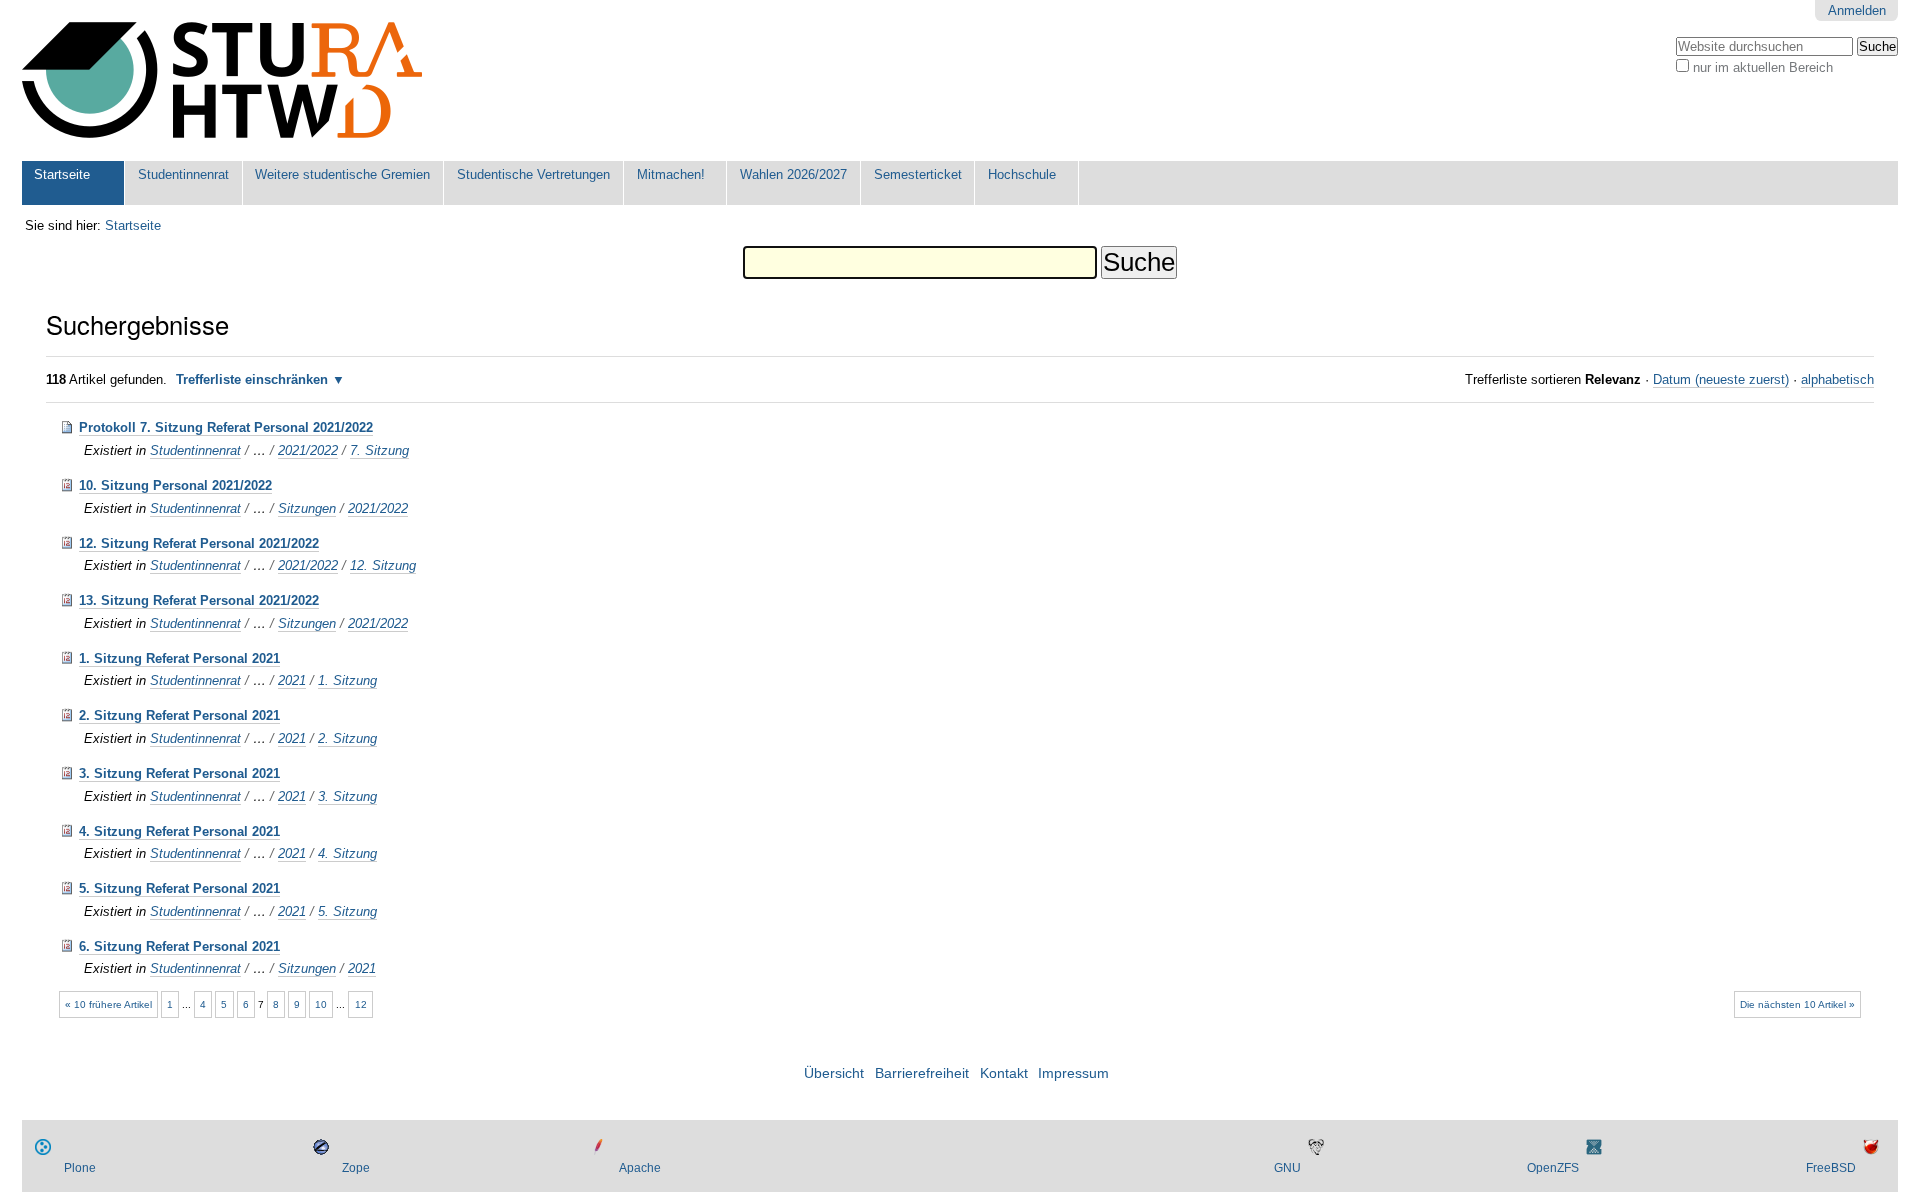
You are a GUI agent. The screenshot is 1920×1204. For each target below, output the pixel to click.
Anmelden (1857, 10)
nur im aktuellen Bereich (1763, 67)
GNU (1287, 1168)
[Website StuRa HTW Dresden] (222, 80)
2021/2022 (308, 450)
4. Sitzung (347, 853)
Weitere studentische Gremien (342, 174)
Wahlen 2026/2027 (793, 174)
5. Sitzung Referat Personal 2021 (179, 888)
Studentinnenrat (183, 174)
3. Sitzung (347, 796)
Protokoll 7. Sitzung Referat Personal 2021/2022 (226, 427)
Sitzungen (307, 508)
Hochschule (1022, 174)
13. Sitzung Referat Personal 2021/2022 (199, 600)
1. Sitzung (347, 680)
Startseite (62, 174)
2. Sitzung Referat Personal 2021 (179, 715)
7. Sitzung (379, 450)
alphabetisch (1837, 379)
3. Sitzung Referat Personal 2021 (179, 773)
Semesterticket (918, 174)
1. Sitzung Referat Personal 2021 (179, 658)
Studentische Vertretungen (533, 174)
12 (361, 1004)
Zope (356, 1168)
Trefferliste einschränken (252, 379)
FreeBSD (1831, 1168)
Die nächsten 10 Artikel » (1797, 1004)
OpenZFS (1553, 1168)
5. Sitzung (347, 911)
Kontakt (1004, 1073)
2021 (292, 680)
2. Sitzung (347, 738)
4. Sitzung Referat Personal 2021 (179, 831)
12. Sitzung (383, 565)
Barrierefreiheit (922, 1073)
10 (321, 1004)
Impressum (1073, 1073)
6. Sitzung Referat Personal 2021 (179, 946)
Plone (80, 1168)
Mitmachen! (671, 174)
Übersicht (834, 1073)
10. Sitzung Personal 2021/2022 (175, 485)
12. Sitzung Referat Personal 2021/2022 (199, 543)
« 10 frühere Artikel (108, 1004)
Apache (640, 1168)
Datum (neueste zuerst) (1721, 379)
